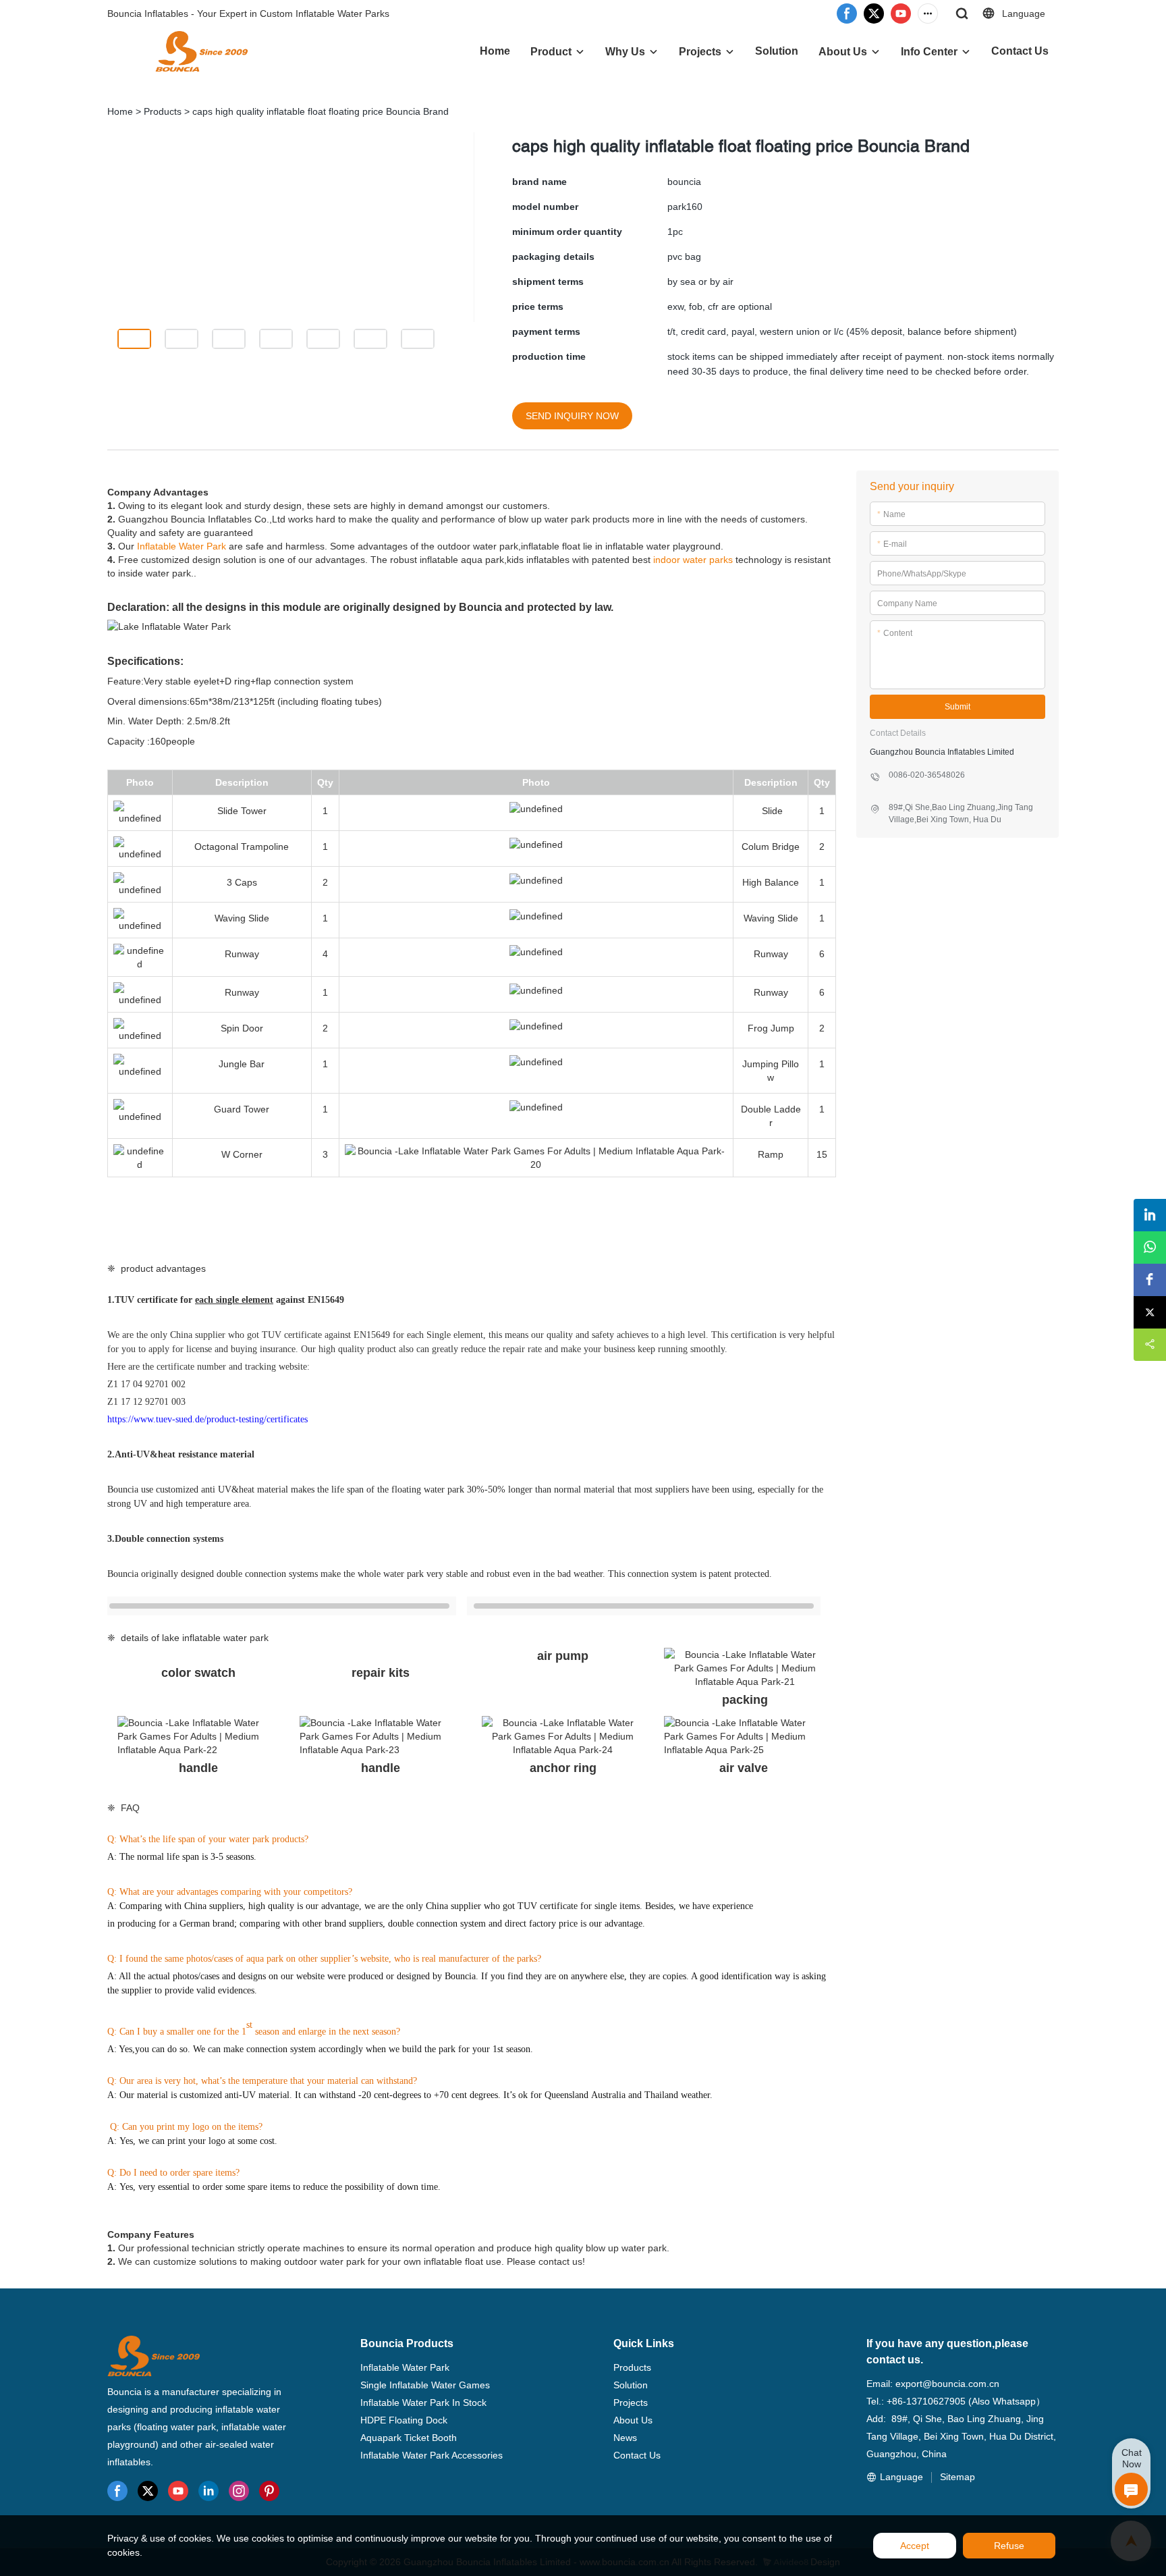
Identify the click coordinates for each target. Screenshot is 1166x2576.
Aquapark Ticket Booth (409, 2438)
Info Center (929, 52)
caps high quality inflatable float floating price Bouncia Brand (321, 111)
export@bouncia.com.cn (947, 2384)
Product (551, 52)
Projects (700, 52)
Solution (777, 51)
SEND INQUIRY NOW (572, 416)
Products (163, 111)
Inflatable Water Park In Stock (423, 2403)
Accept (915, 2546)
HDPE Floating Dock (404, 2420)
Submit (957, 707)
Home (495, 51)
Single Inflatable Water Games (425, 2385)
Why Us (625, 52)
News (625, 2438)
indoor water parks (693, 560)
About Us (843, 52)
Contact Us (1020, 51)
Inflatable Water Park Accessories (432, 2455)
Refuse (1009, 2546)
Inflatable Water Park (182, 546)
